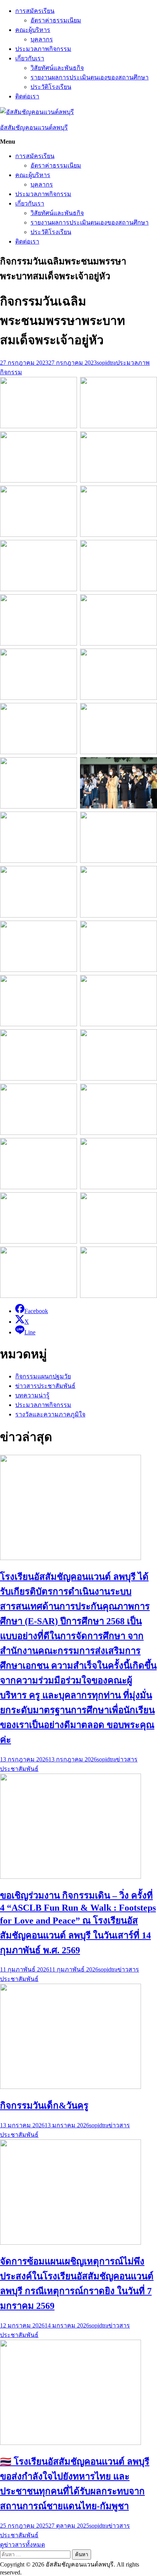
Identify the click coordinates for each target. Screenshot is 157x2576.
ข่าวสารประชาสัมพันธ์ (45, 1386)
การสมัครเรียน (35, 11)
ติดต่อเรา (27, 96)
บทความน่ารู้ (32, 1395)
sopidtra (106, 363)
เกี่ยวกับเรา (30, 58)
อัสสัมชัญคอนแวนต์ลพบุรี (34, 127)
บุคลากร (42, 39)
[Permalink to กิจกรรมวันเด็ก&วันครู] (70, 2087)
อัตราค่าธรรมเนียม (56, 20)
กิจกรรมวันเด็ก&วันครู (44, 2106)
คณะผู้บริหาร (33, 30)
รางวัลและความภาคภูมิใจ (50, 1414)
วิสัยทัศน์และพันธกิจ (57, 68)
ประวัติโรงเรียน (51, 87)
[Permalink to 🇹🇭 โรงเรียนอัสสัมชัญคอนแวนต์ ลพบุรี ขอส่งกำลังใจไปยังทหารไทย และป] (70, 2443)
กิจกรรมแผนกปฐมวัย (43, 1376)
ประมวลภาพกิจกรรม (43, 49)
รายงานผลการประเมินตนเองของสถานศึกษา (90, 77)
